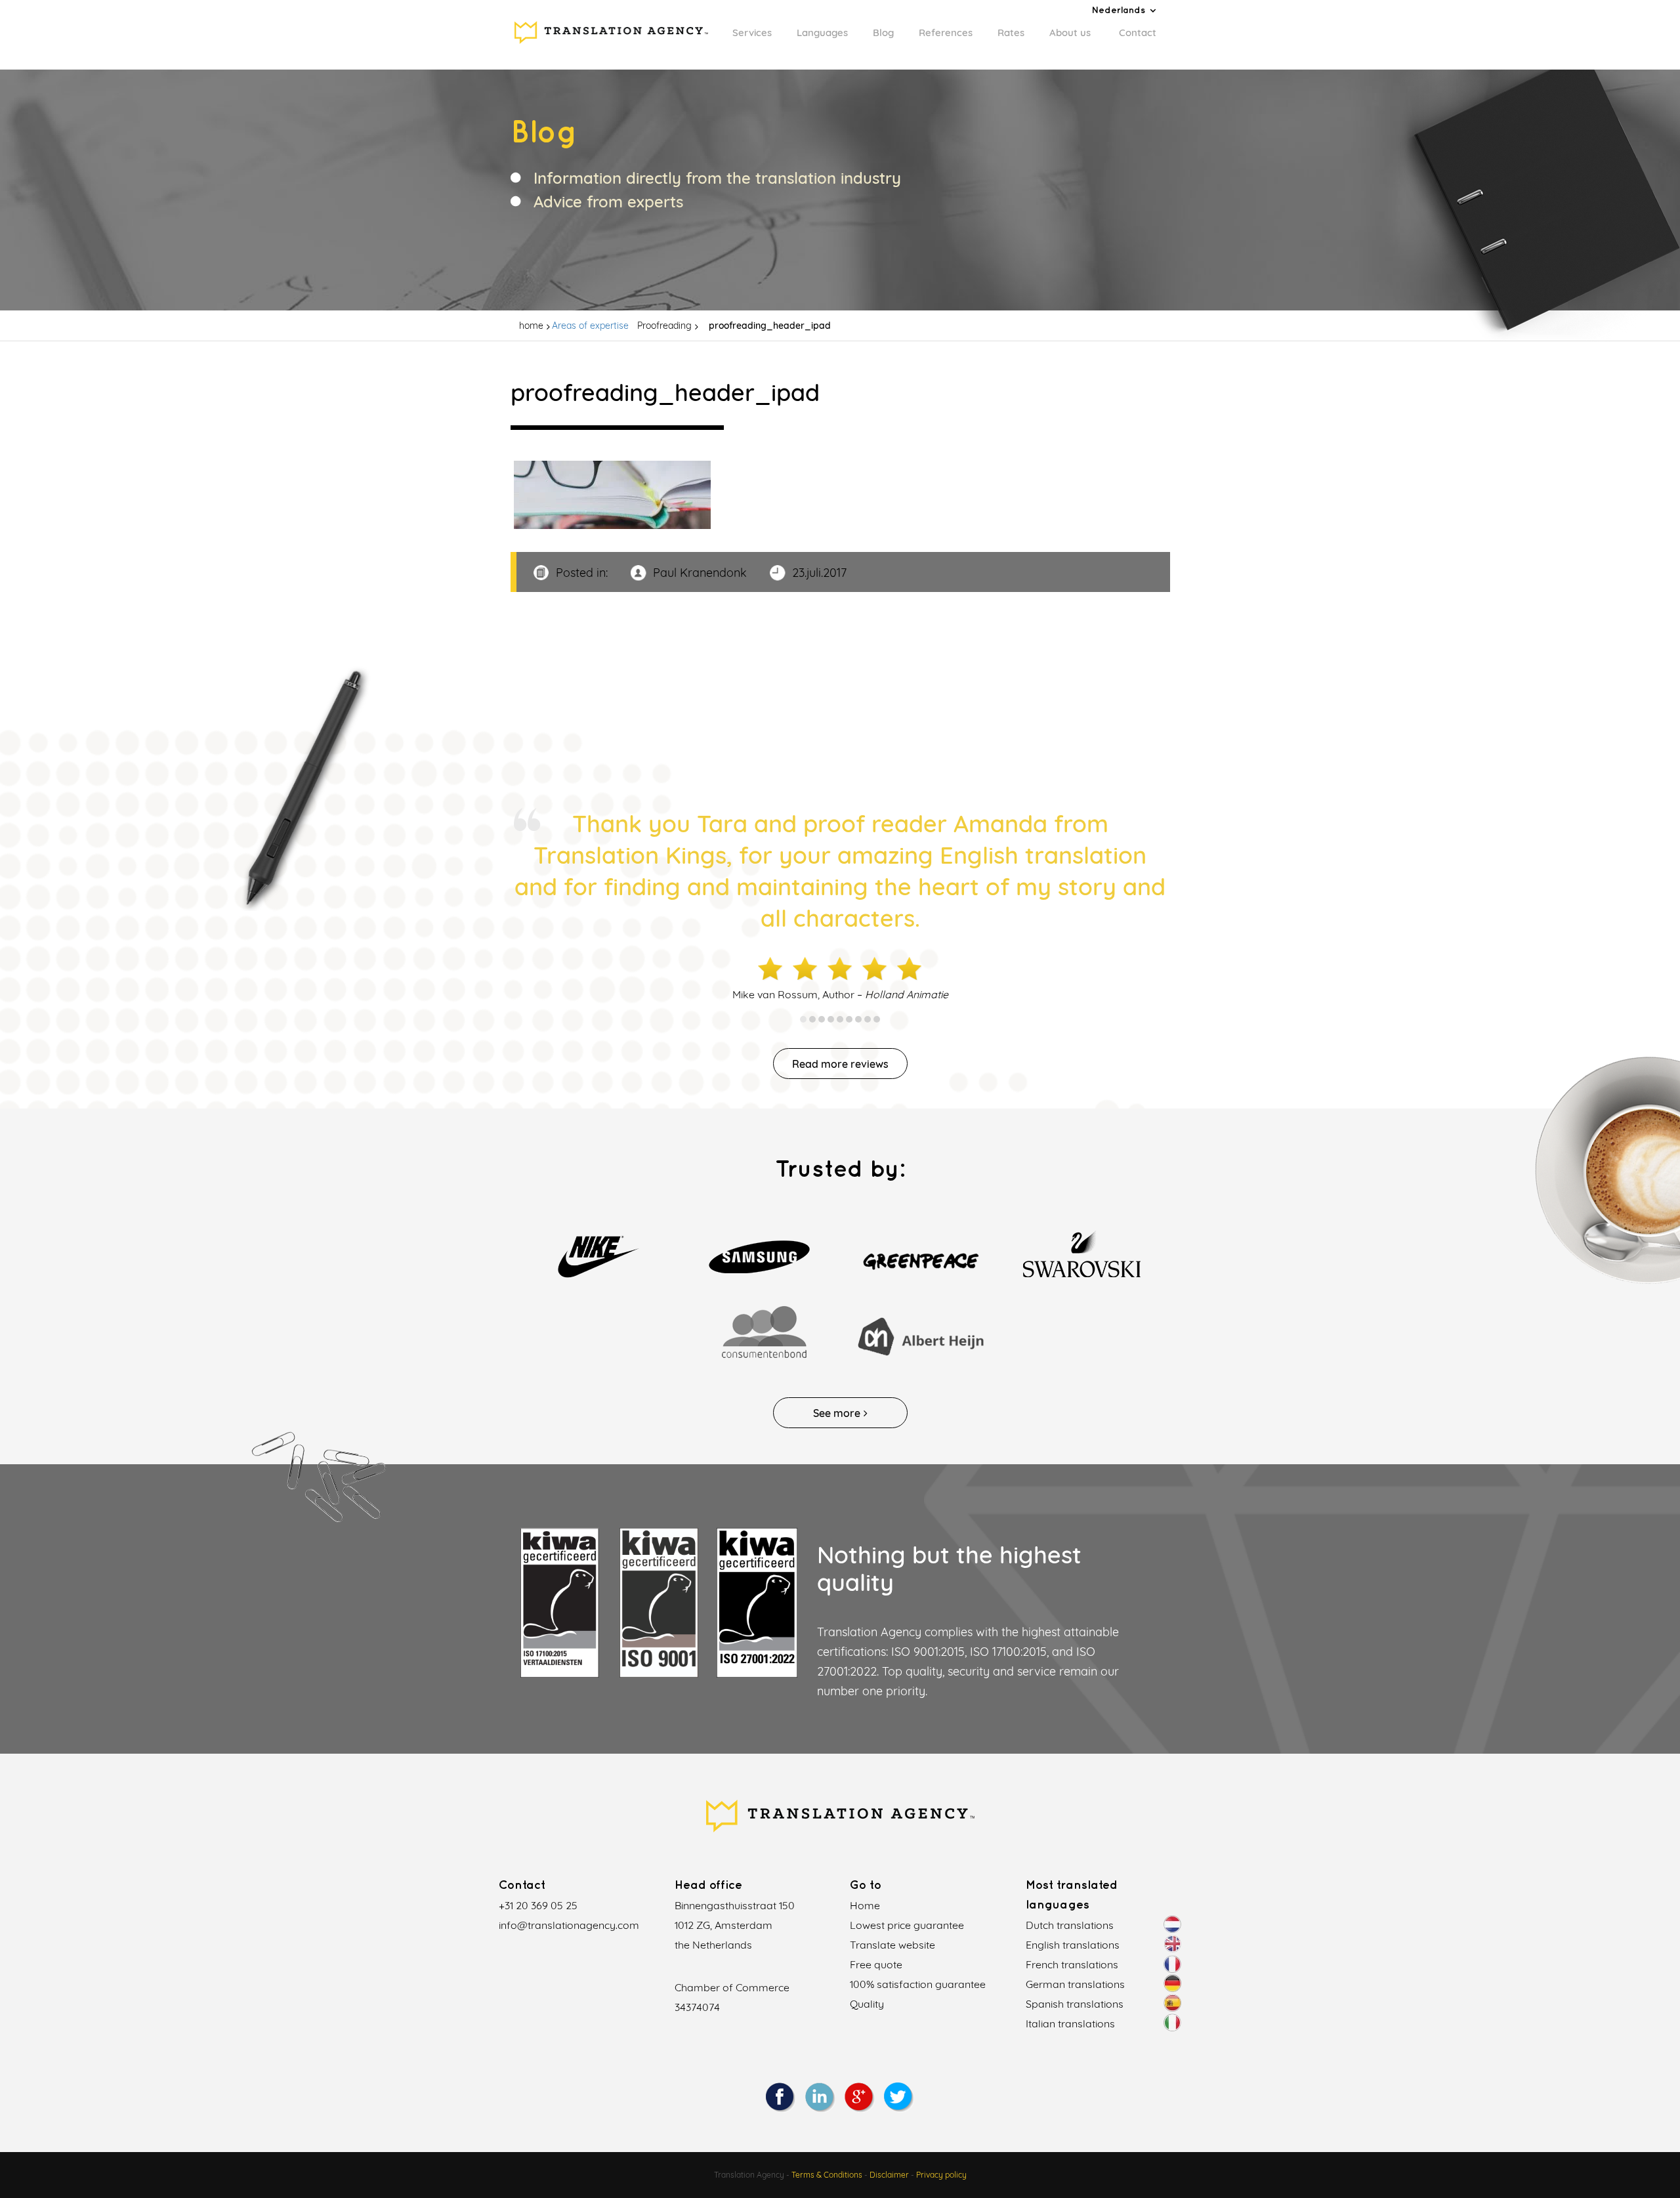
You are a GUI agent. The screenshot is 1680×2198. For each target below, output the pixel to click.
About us (1070, 32)
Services (752, 32)
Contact (1138, 32)
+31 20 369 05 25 (538, 1905)
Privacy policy (941, 2175)
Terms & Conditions (827, 2175)
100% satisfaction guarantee (918, 1984)
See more (837, 1413)
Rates (1011, 32)
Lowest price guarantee (907, 1925)
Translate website (892, 1945)
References (946, 32)
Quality (867, 2004)
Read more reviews (840, 1064)
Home (865, 1905)
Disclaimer (889, 2175)
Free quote (876, 1964)
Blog (883, 32)
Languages (822, 32)
